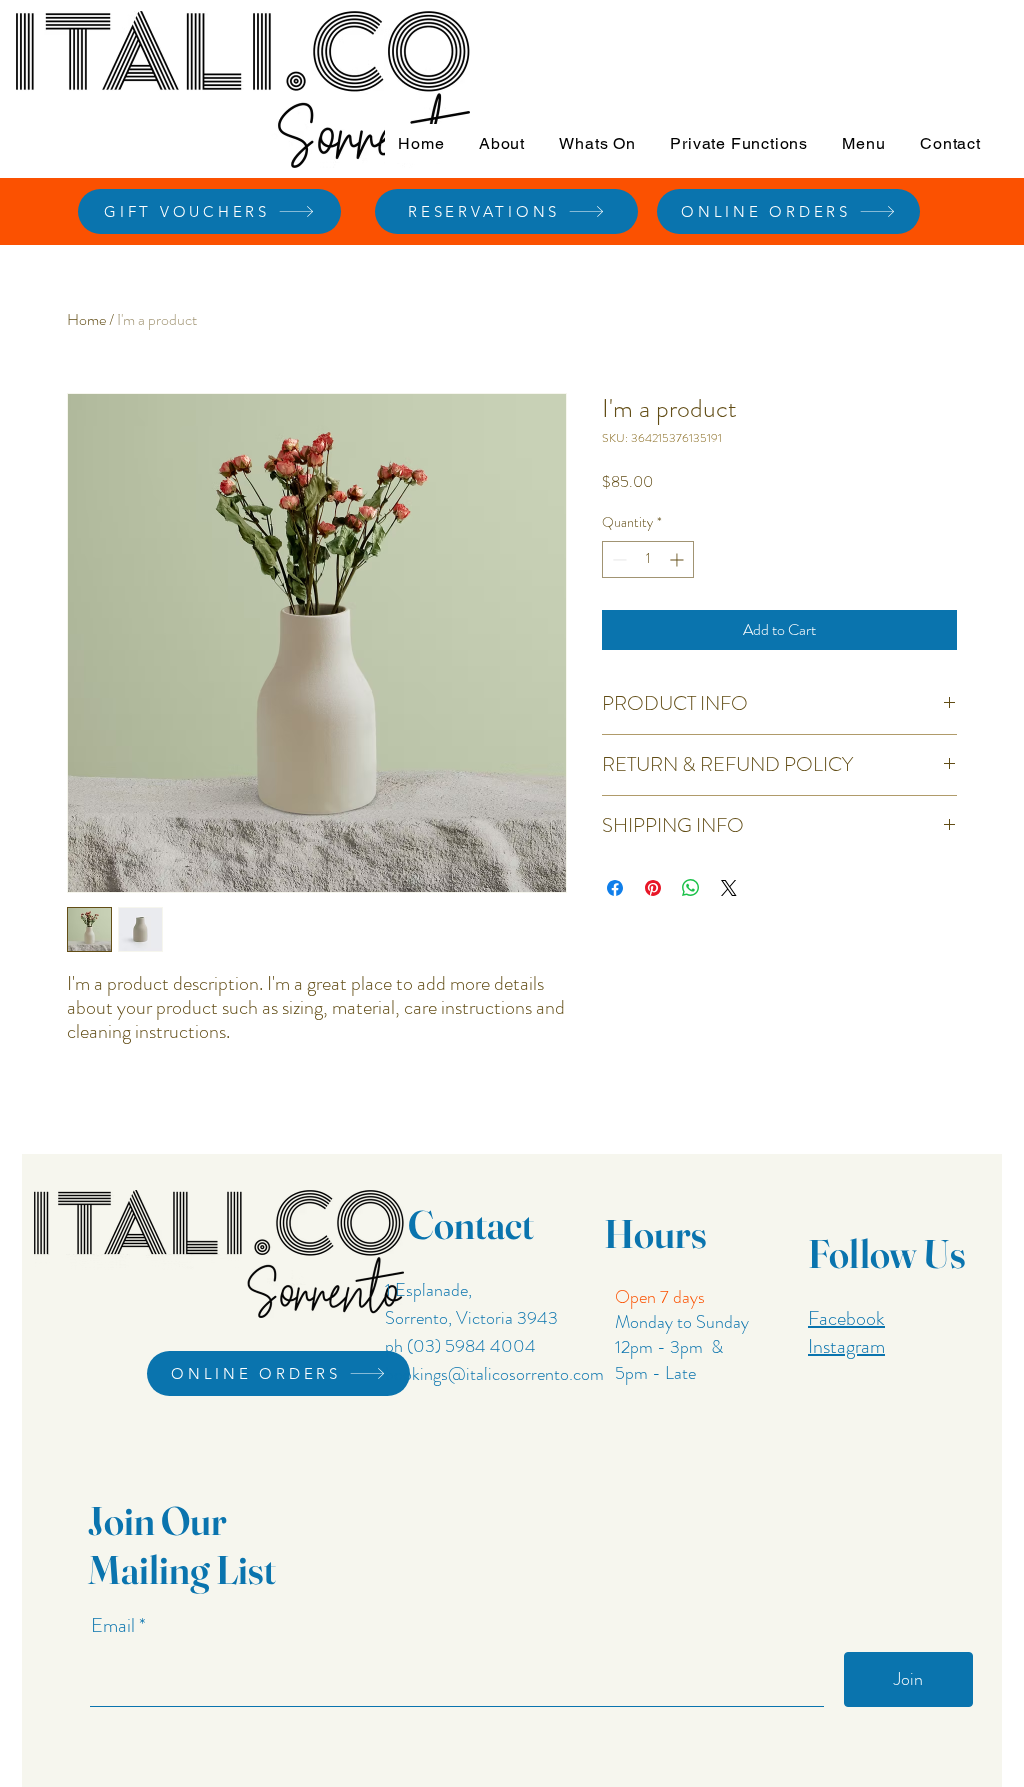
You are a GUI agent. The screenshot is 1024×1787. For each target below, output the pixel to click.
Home (86, 319)
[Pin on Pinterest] (653, 888)
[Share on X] (729, 888)
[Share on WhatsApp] (691, 888)
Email (115, 1626)
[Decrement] (617, 559)
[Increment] (678, 559)
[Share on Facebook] (615, 888)
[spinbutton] (648, 559)
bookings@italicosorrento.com (494, 1374)
